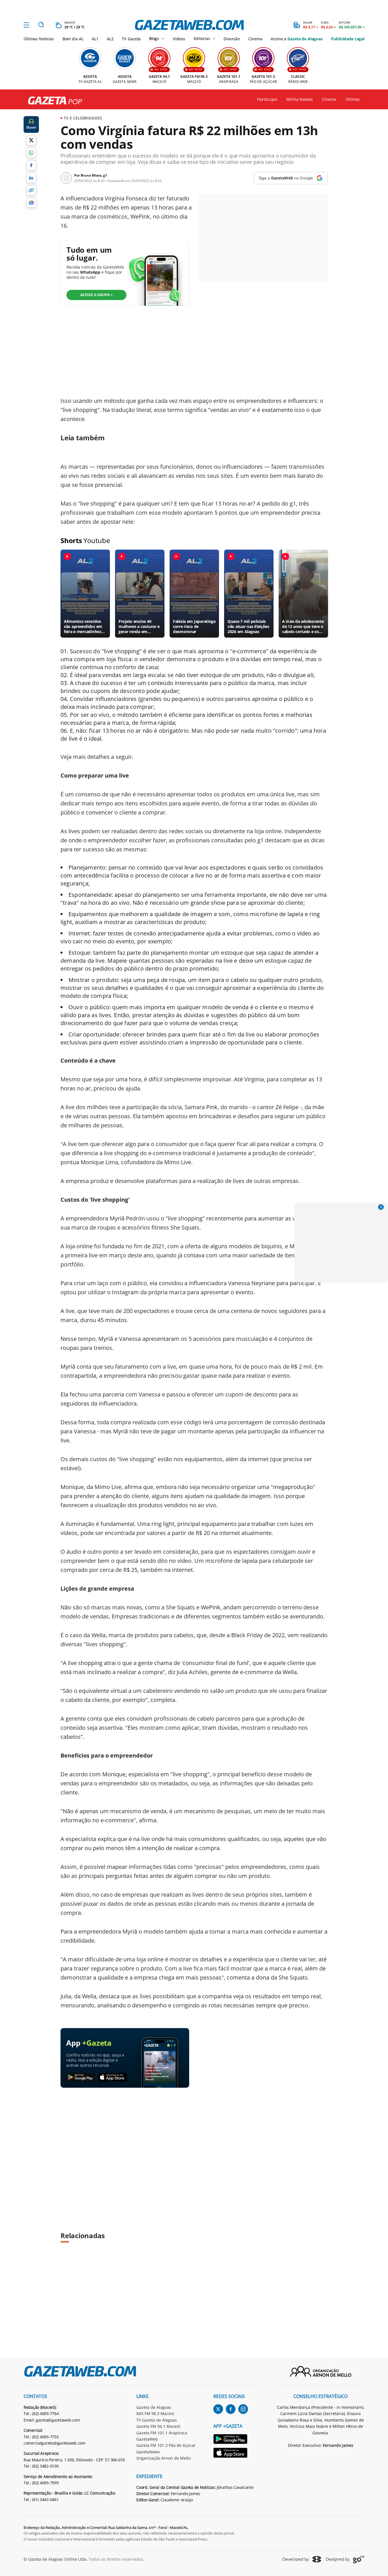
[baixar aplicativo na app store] (113, 2077)
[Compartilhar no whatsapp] (31, 153)
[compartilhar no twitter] (31, 140)
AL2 (110, 39)
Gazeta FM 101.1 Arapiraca (162, 2433)
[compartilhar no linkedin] (31, 178)
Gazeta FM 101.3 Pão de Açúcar (166, 2445)
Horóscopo (267, 99)
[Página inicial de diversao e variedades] (53, 101)
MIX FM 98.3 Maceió (155, 2413)
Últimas (353, 99)
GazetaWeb (147, 2439)
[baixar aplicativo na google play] (81, 2077)
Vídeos (179, 39)
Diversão (232, 39)
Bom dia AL (73, 39)
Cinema (255, 39)
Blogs (154, 39)
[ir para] (234, 2440)
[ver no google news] (31, 203)
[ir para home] (189, 25)
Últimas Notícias (39, 39)
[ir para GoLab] (345, 2559)
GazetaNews (148, 2452)
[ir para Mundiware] (302, 2559)
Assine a (297, 39)
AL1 (95, 39)
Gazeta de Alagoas (154, 2407)
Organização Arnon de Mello (163, 2458)
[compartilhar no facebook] (31, 165)
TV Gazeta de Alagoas (157, 2420)
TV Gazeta (131, 39)
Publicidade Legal (348, 39)
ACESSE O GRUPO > (97, 295)
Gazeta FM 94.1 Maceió (158, 2426)
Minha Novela (300, 99)
